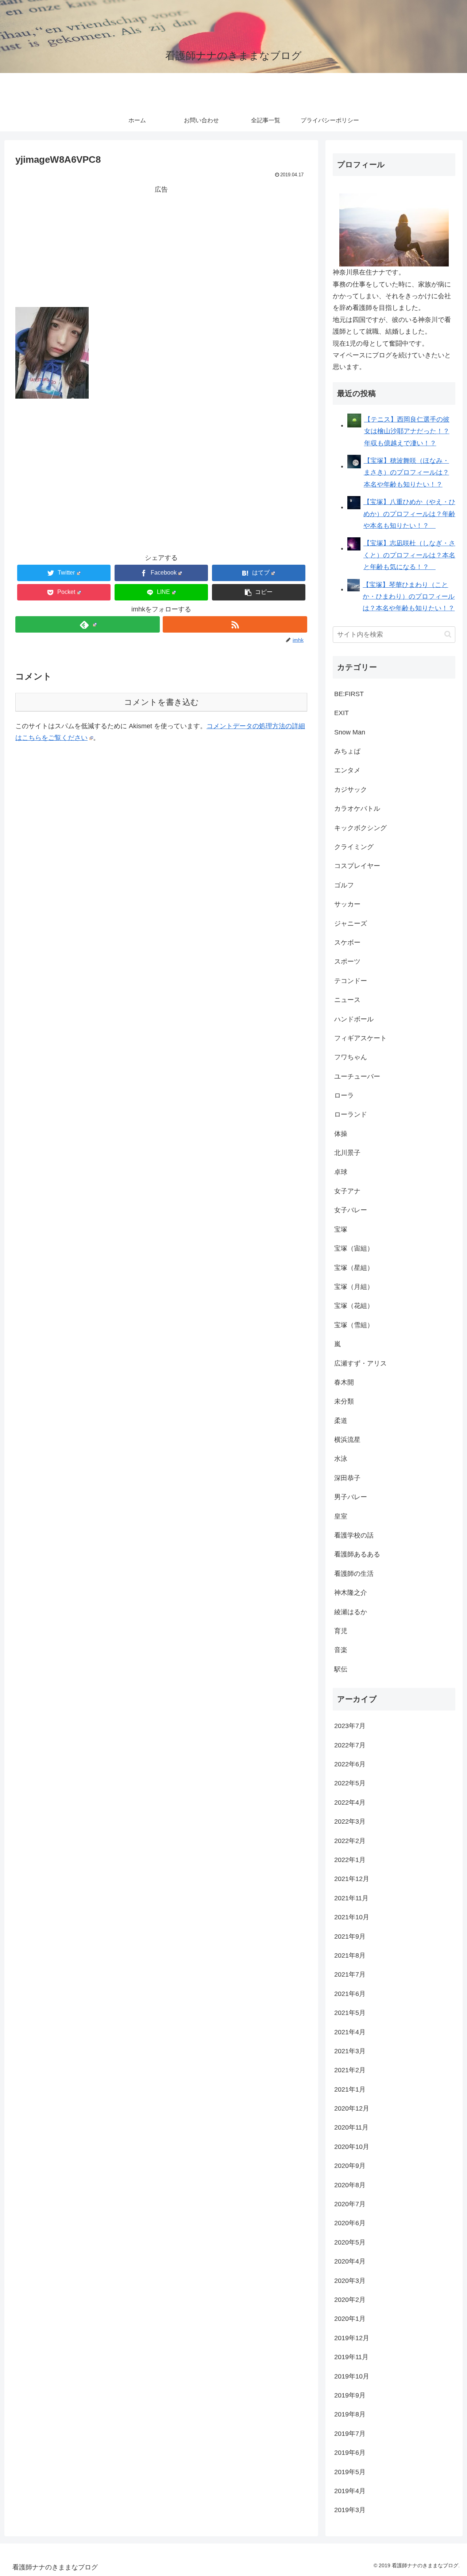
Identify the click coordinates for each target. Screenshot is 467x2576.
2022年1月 (350, 1860)
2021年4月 (350, 2032)
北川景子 (347, 1153)
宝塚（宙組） (354, 1248)
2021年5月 (350, 2013)
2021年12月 (352, 1879)
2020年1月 (350, 2319)
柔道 (341, 1421)
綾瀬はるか (351, 1612)
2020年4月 (350, 2261)
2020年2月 (350, 2300)
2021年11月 (351, 1898)
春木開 (344, 1382)
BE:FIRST (349, 694)
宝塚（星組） (354, 1268)
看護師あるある (357, 1554)
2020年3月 (350, 2281)
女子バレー (351, 1210)
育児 (341, 1631)
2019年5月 (350, 2472)
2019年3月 (350, 2510)
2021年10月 (352, 1917)
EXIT (341, 713)
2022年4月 (350, 1803)
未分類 (344, 1401)
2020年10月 (352, 2147)
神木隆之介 (351, 1593)
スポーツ (347, 961)
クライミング (354, 847)
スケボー (347, 943)
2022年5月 (350, 1783)
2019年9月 (350, 2395)
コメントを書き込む (161, 702)
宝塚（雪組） (354, 1325)
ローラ (344, 1095)
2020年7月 (350, 2204)
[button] (259, 592)
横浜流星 (347, 1440)
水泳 (341, 1459)
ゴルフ (344, 885)
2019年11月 (351, 2357)
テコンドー (351, 981)
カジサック (351, 790)
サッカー (347, 904)
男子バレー (351, 1497)
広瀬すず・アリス (360, 1363)
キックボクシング (360, 828)
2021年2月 (350, 2070)
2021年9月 (350, 1936)
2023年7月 (350, 1726)
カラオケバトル (357, 809)
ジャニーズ (351, 924)
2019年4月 (350, 2491)
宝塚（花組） (354, 1306)
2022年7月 (350, 1745)
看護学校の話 (354, 1535)
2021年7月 (350, 1974)
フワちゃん (351, 1057)
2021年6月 (350, 1994)
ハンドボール (354, 1019)
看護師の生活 (354, 1574)
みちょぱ (347, 751)
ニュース (347, 1000)
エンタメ (347, 770)
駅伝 (341, 1669)
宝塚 (341, 1229)
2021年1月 (350, 2089)
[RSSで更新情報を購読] (235, 624)
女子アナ (347, 1191)
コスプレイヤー (357, 866)
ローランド (351, 1114)
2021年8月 (350, 1955)
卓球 (341, 1172)
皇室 (341, 1516)
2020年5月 (350, 2242)
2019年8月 (350, 2414)
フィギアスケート (360, 1038)
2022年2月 (350, 1841)
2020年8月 (350, 2185)
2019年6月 (350, 2453)
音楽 (341, 1650)
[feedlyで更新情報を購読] (88, 624)
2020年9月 (350, 2166)
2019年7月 (350, 2434)
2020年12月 (352, 2108)
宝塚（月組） (354, 1287)
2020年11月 (351, 2127)
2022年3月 (350, 1821)
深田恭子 (347, 1478)
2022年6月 (350, 1764)
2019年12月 (352, 2338)
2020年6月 (350, 2223)
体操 (341, 1134)
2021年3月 (350, 2051)
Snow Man (350, 732)
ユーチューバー (357, 1076)
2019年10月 (352, 2376)
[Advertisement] (161, 246)
